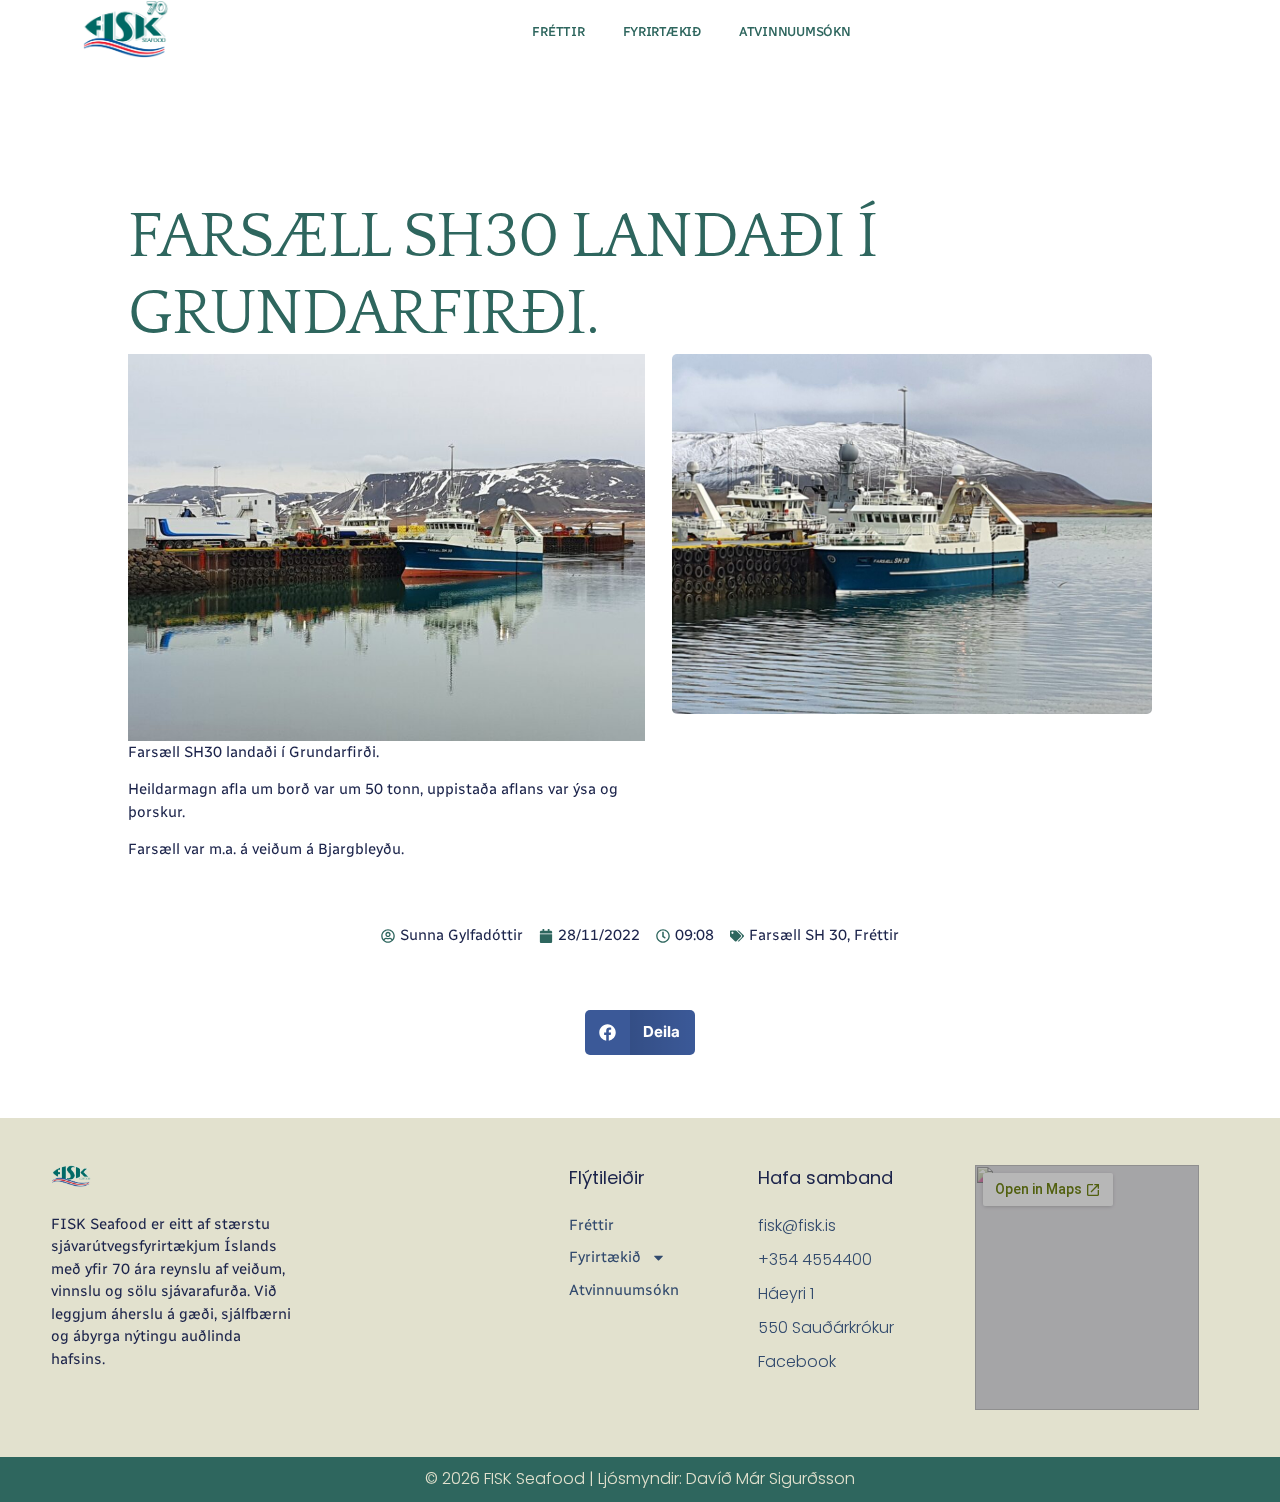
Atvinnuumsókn (795, 31)
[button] (640, 1032)
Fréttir (558, 31)
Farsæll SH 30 (798, 935)
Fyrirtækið (662, 31)
